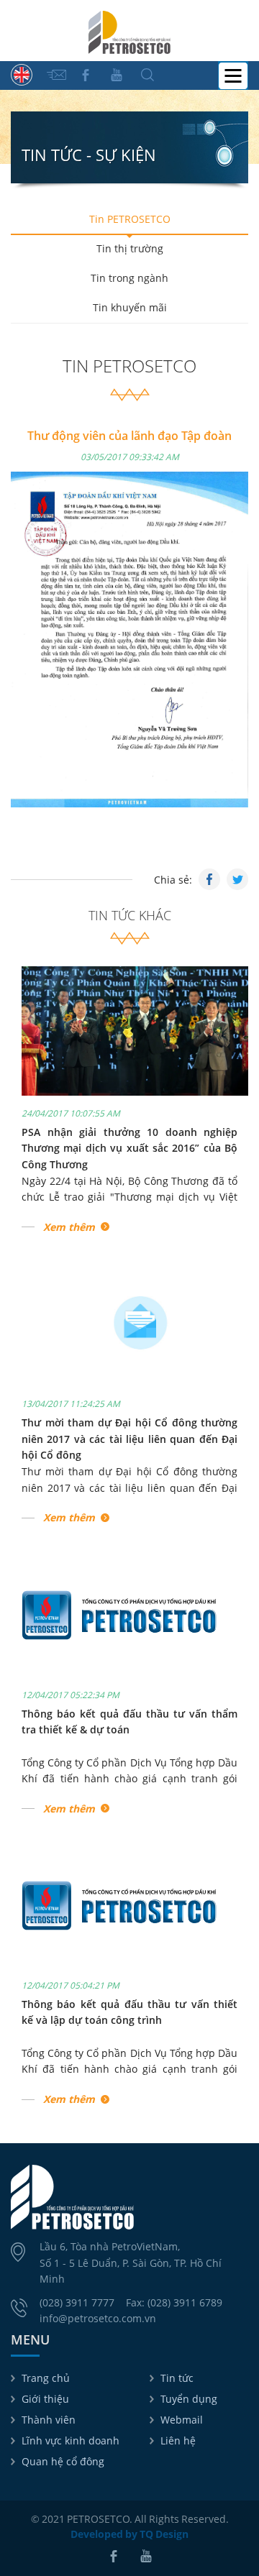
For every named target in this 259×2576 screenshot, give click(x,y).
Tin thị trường (130, 248)
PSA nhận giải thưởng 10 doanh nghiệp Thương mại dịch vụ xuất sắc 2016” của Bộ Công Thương (129, 1148)
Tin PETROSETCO (130, 219)
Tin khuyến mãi (130, 307)
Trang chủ (46, 2378)
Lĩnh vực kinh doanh (71, 2440)
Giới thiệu (45, 2399)
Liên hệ (178, 2440)
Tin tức (177, 2378)
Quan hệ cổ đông (63, 2461)
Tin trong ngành (129, 278)
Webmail (182, 2420)
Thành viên (49, 2420)
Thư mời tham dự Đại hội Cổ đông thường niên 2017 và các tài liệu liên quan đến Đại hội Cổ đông (129, 1439)
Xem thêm (69, 1227)
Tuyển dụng (189, 2399)
